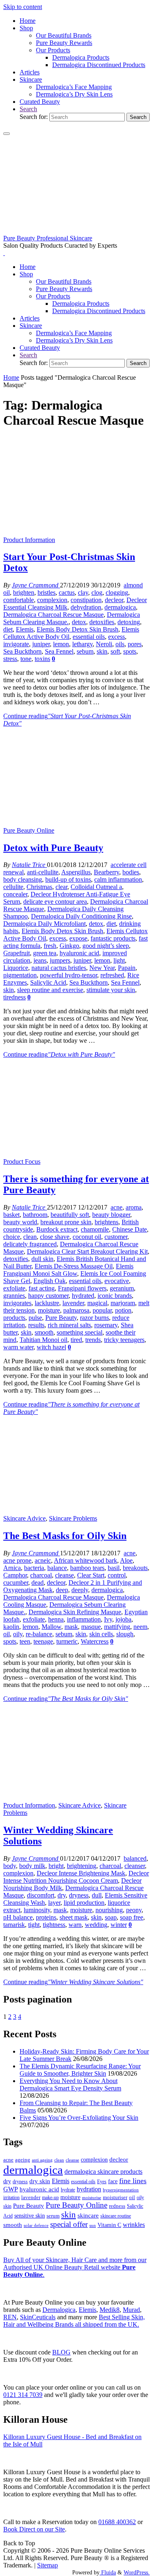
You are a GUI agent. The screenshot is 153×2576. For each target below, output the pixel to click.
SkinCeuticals (38, 2317)
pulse (35, 1318)
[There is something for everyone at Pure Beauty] (76, 1154)
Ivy (108, 1619)
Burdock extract (57, 1229)
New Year (102, 968)
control (117, 1575)
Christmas (39, 887)
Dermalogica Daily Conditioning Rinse (81, 916)
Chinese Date (130, 1229)
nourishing (109, 1910)
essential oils (89, 637)
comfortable (19, 600)
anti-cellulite (43, 872)
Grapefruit (17, 953)
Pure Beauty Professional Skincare (48, 238)
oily (18, 1634)
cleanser (135, 1866)
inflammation (84, 1619)
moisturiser (115, 2197)
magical (97, 1303)
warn (75, 1925)
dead (38, 1583)
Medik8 (110, 2310)
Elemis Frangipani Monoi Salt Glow (68, 1270)
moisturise (92, 2197)
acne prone (17, 1560)
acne (116, 1207)
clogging (117, 592)
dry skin (40, 2181)
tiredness (14, 997)
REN (10, 2317)
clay (83, 592)
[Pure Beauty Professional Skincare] (76, 231)
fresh (50, 946)
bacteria (34, 1568)
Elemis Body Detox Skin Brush (78, 629)
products (14, 1318)
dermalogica (120, 607)
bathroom (35, 1215)
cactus (67, 592)
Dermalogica (59, 2310)
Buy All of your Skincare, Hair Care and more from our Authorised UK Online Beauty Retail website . (75, 2267)
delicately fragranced (30, 1244)
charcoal (41, 1575)
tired (76, 1340)
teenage (43, 1641)
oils (120, 644)
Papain (127, 968)
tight (34, 1925)
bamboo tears (87, 1568)
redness (117, 2206)
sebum (85, 651)
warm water (18, 1347)
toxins (42, 659)
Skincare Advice (24, 1518)
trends (93, 1340)
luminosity (37, 1910)
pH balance (18, 1917)
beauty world (20, 1222)
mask (71, 1627)
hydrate (68, 2190)
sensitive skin (30, 2215)
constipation (86, 600)
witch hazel (51, 1347)
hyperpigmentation (121, 2190)
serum (53, 2216)
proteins (46, 1917)
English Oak (50, 1281)
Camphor (15, 1575)
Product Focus (22, 1161)
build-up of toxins (68, 879)
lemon (61, 644)
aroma (134, 1207)
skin (102, 651)
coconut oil (87, 1237)
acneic (43, 1560)
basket (11, 1215)
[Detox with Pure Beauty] (76, 823)
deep (62, 1590)
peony (134, 1910)
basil (114, 1568)
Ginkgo (69, 946)
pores (135, 644)
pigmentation (20, 975)
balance (57, 1568)
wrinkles (134, 2225)
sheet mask (74, 1917)
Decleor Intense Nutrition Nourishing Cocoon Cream (76, 1877)
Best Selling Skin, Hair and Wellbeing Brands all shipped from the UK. (74, 2321)
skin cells (101, 1634)
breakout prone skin (66, 1222)
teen (25, 1641)
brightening (82, 1866)
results (36, 1325)
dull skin (42, 1259)
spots (130, 651)
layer (54, 1903)
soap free (132, 1917)
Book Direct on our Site (34, 2529)
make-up (50, 2197)
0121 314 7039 (23, 2395)
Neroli (104, 644)
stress (10, 659)
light (119, 960)
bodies (131, 872)
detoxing (129, 622)
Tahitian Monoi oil (43, 1340)
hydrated (83, 1296)
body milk (32, 1866)
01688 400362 (117, 2522)
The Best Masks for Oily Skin (65, 1536)
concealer (15, 894)
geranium (122, 1288)
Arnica (12, 1568)
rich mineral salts (69, 1325)
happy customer (48, 1296)
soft (115, 651)
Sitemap (48, 2565)
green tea (45, 953)
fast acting (42, 1288)
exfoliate (14, 1288)
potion (123, 1310)
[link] (28, 109)
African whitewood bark (85, 1560)
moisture (49, 1310)
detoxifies (102, 622)
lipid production (84, 1903)
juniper (41, 644)
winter (119, 1925)
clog (97, 592)
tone (26, 659)
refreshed (112, 975)
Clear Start (91, 1575)
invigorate (16, 644)
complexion (52, 600)
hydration (89, 2189)
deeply (80, 1590)
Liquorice (16, 968)
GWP (11, 2189)
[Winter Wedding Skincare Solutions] (76, 1798)
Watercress (95, 1641)
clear (61, 887)
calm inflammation (118, 879)
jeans (40, 960)
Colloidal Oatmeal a (96, 887)
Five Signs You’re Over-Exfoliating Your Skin (79, 2118)
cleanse (64, 1575)
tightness (54, 1925)
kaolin (11, 1627)
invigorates (17, 1303)
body (10, 1866)
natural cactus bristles (59, 968)
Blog (61, 2352)
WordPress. (137, 2572)
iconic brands (115, 1296)
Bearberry (106, 872)
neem (140, 1627)
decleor (114, 600)
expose (78, 938)
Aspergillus (76, 872)
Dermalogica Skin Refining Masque (75, 1612)
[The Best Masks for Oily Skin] (76, 1511)
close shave (55, 1237)
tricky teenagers (124, 1340)
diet (8, 629)
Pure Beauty (61, 1318)
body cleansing (23, 879)
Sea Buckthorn (22, 651)
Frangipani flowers (82, 1288)
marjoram (123, 1303)
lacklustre (47, 1303)
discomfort (41, 1895)
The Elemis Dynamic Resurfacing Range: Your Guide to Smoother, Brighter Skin (80, 2070)
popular (102, 1310)
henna (56, 1619)
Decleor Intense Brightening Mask (81, 1873)
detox (79, 622)
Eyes (102, 2182)
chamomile (95, 1229)
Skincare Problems (73, 1518)
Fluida (108, 2572)
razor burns (94, 1318)
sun (93, 2225)
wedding (96, 1925)
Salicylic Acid (48, 982)
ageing (23, 2160)
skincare (88, 2215)
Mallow (51, 1627)
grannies (14, 1296)
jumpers (60, 960)
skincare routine (116, 2216)
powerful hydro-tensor (69, 975)
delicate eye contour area (55, 902)
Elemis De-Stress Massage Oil (74, 1266)
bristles (47, 592)
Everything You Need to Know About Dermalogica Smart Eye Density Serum (70, 2084)
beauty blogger (111, 1215)
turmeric (67, 1641)
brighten (24, 592)
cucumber (16, 1583)
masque (91, 1627)
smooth (44, 1332)
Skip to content (23, 7)
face (113, 2181)
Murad (131, 2310)
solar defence (36, 2225)
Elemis (25, 629)
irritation (11, 2197)
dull (97, 1895)
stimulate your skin (111, 990)
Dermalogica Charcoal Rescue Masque (53, 615)
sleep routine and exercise (50, 990)
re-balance (39, 1634)
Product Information (29, 540)
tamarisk (14, 1925)
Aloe (126, 1560)
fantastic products (113, 938)
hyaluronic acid (79, 953)
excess (116, 637)
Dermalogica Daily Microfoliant (44, 924)
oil (7, 1634)
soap (111, 1917)
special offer (69, 2224)
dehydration (86, 607)
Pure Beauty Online (29, 830)
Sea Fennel (59, 651)
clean (30, 1237)
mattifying (117, 1627)
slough (125, 1634)
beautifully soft (70, 1215)
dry (62, 1895)
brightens (106, 1222)
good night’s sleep (106, 946)
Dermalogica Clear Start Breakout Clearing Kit (87, 1251)
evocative (117, 1281)
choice (12, 1237)
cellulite (13, 887)
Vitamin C (109, 2225)
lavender (73, 1303)
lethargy (82, 644)
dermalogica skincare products (103, 2172)
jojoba (123, 1619)
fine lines (133, 2181)
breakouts (135, 1568)
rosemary (106, 1325)
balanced (135, 1858)
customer (116, 1237)
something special (80, 1332)
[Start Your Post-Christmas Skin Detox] (76, 532)
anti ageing (42, 2160)
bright (56, 1866)
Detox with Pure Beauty (53, 848)
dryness (79, 1895)
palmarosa (76, 1310)
